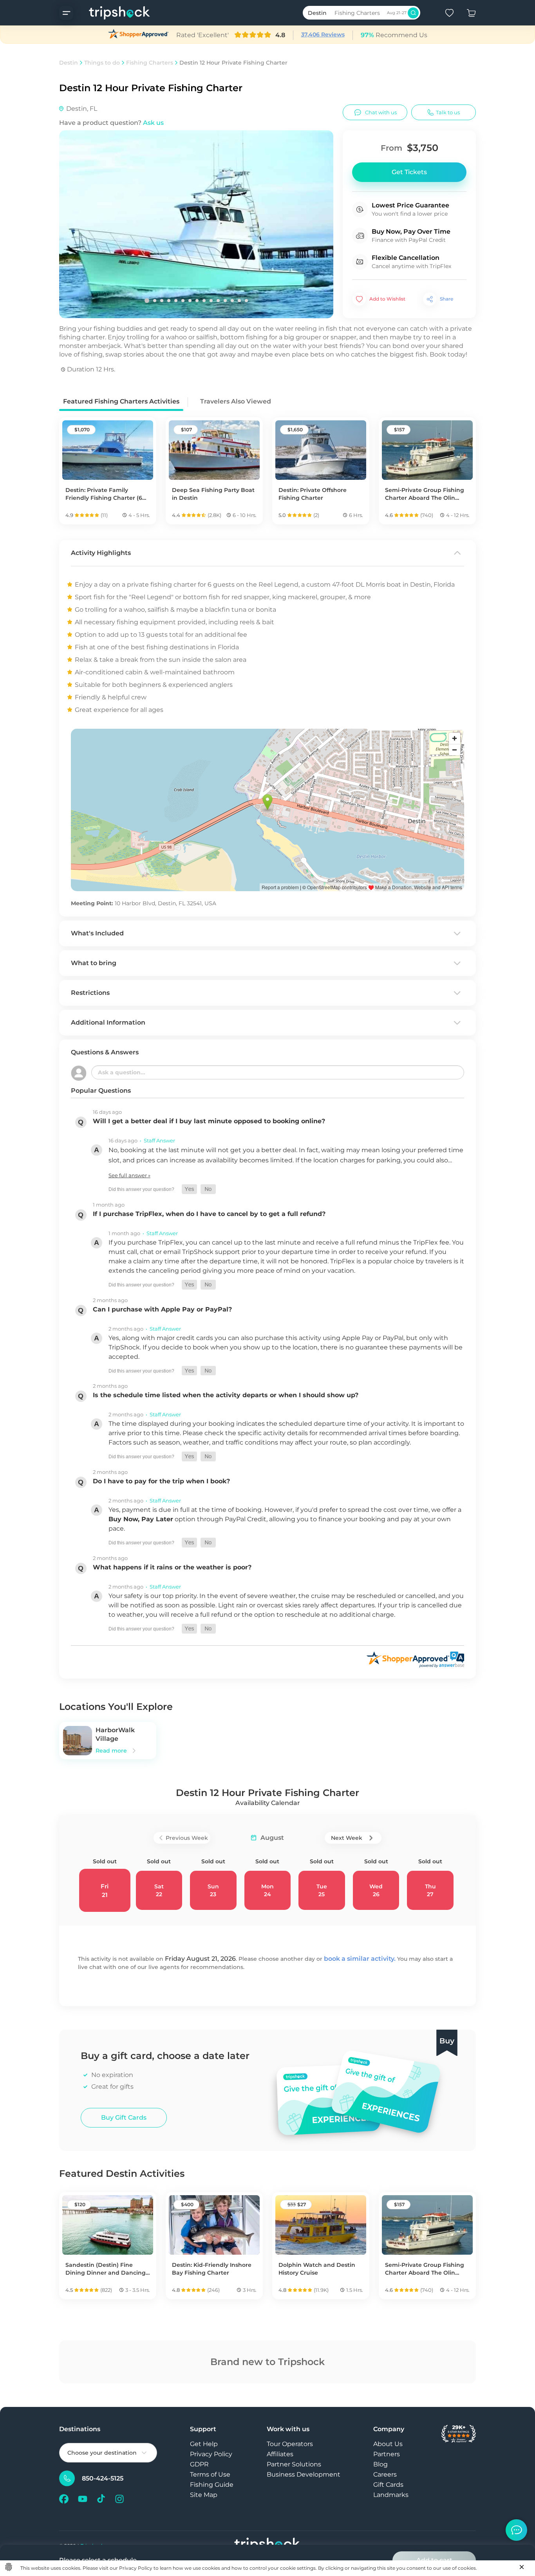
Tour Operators (290, 2444)
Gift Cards (388, 2485)
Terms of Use (210, 2474)
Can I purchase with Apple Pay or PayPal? (162, 1309)
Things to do (102, 63)
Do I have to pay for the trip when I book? (161, 1481)
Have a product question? (111, 123)
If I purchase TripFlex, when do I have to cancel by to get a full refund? (209, 1214)
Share (446, 299)
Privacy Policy (211, 2454)
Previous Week (187, 1838)
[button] (189, 1189)
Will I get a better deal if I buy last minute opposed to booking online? (209, 1121)
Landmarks (391, 2495)
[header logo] (112, 13)
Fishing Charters (150, 63)
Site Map (204, 2495)
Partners (387, 2454)
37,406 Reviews (323, 34)
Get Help (204, 2444)
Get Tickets (409, 172)
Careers (385, 2474)
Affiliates (280, 2454)
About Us (388, 2444)
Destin (69, 63)
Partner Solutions (294, 2464)
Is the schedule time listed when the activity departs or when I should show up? (226, 1395)
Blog (380, 2464)
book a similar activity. (360, 1959)
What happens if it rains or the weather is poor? (172, 1567)
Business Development (304, 2474)
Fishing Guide (212, 2485)
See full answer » (129, 1175)
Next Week (347, 1838)
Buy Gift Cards (124, 2118)
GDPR (199, 2464)
